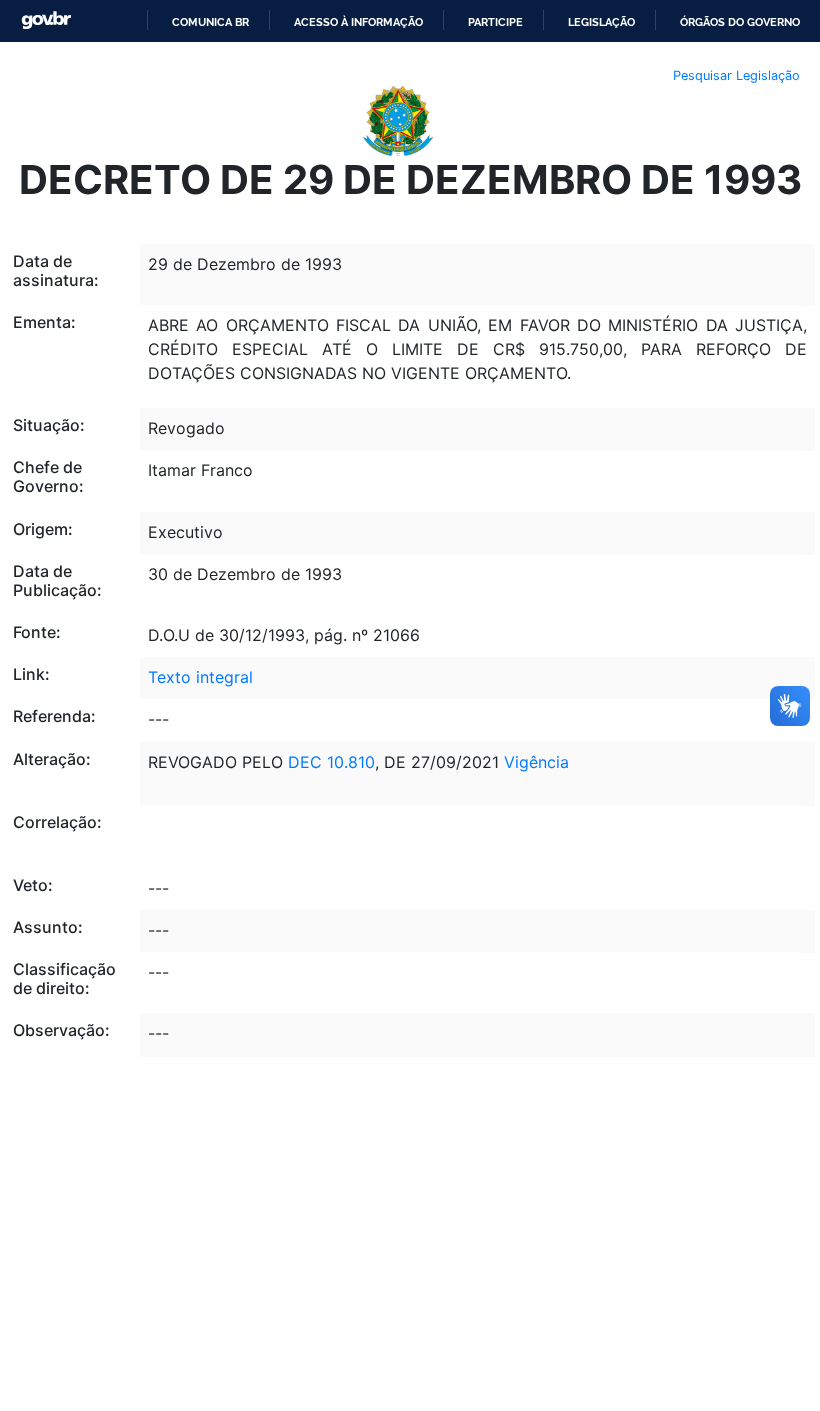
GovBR (46, 20)
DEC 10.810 (331, 762)
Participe (495, 22)
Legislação (601, 22)
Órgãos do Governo (740, 22)
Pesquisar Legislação (736, 75)
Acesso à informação (358, 22)
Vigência (536, 762)
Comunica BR (210, 22)
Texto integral (200, 677)
